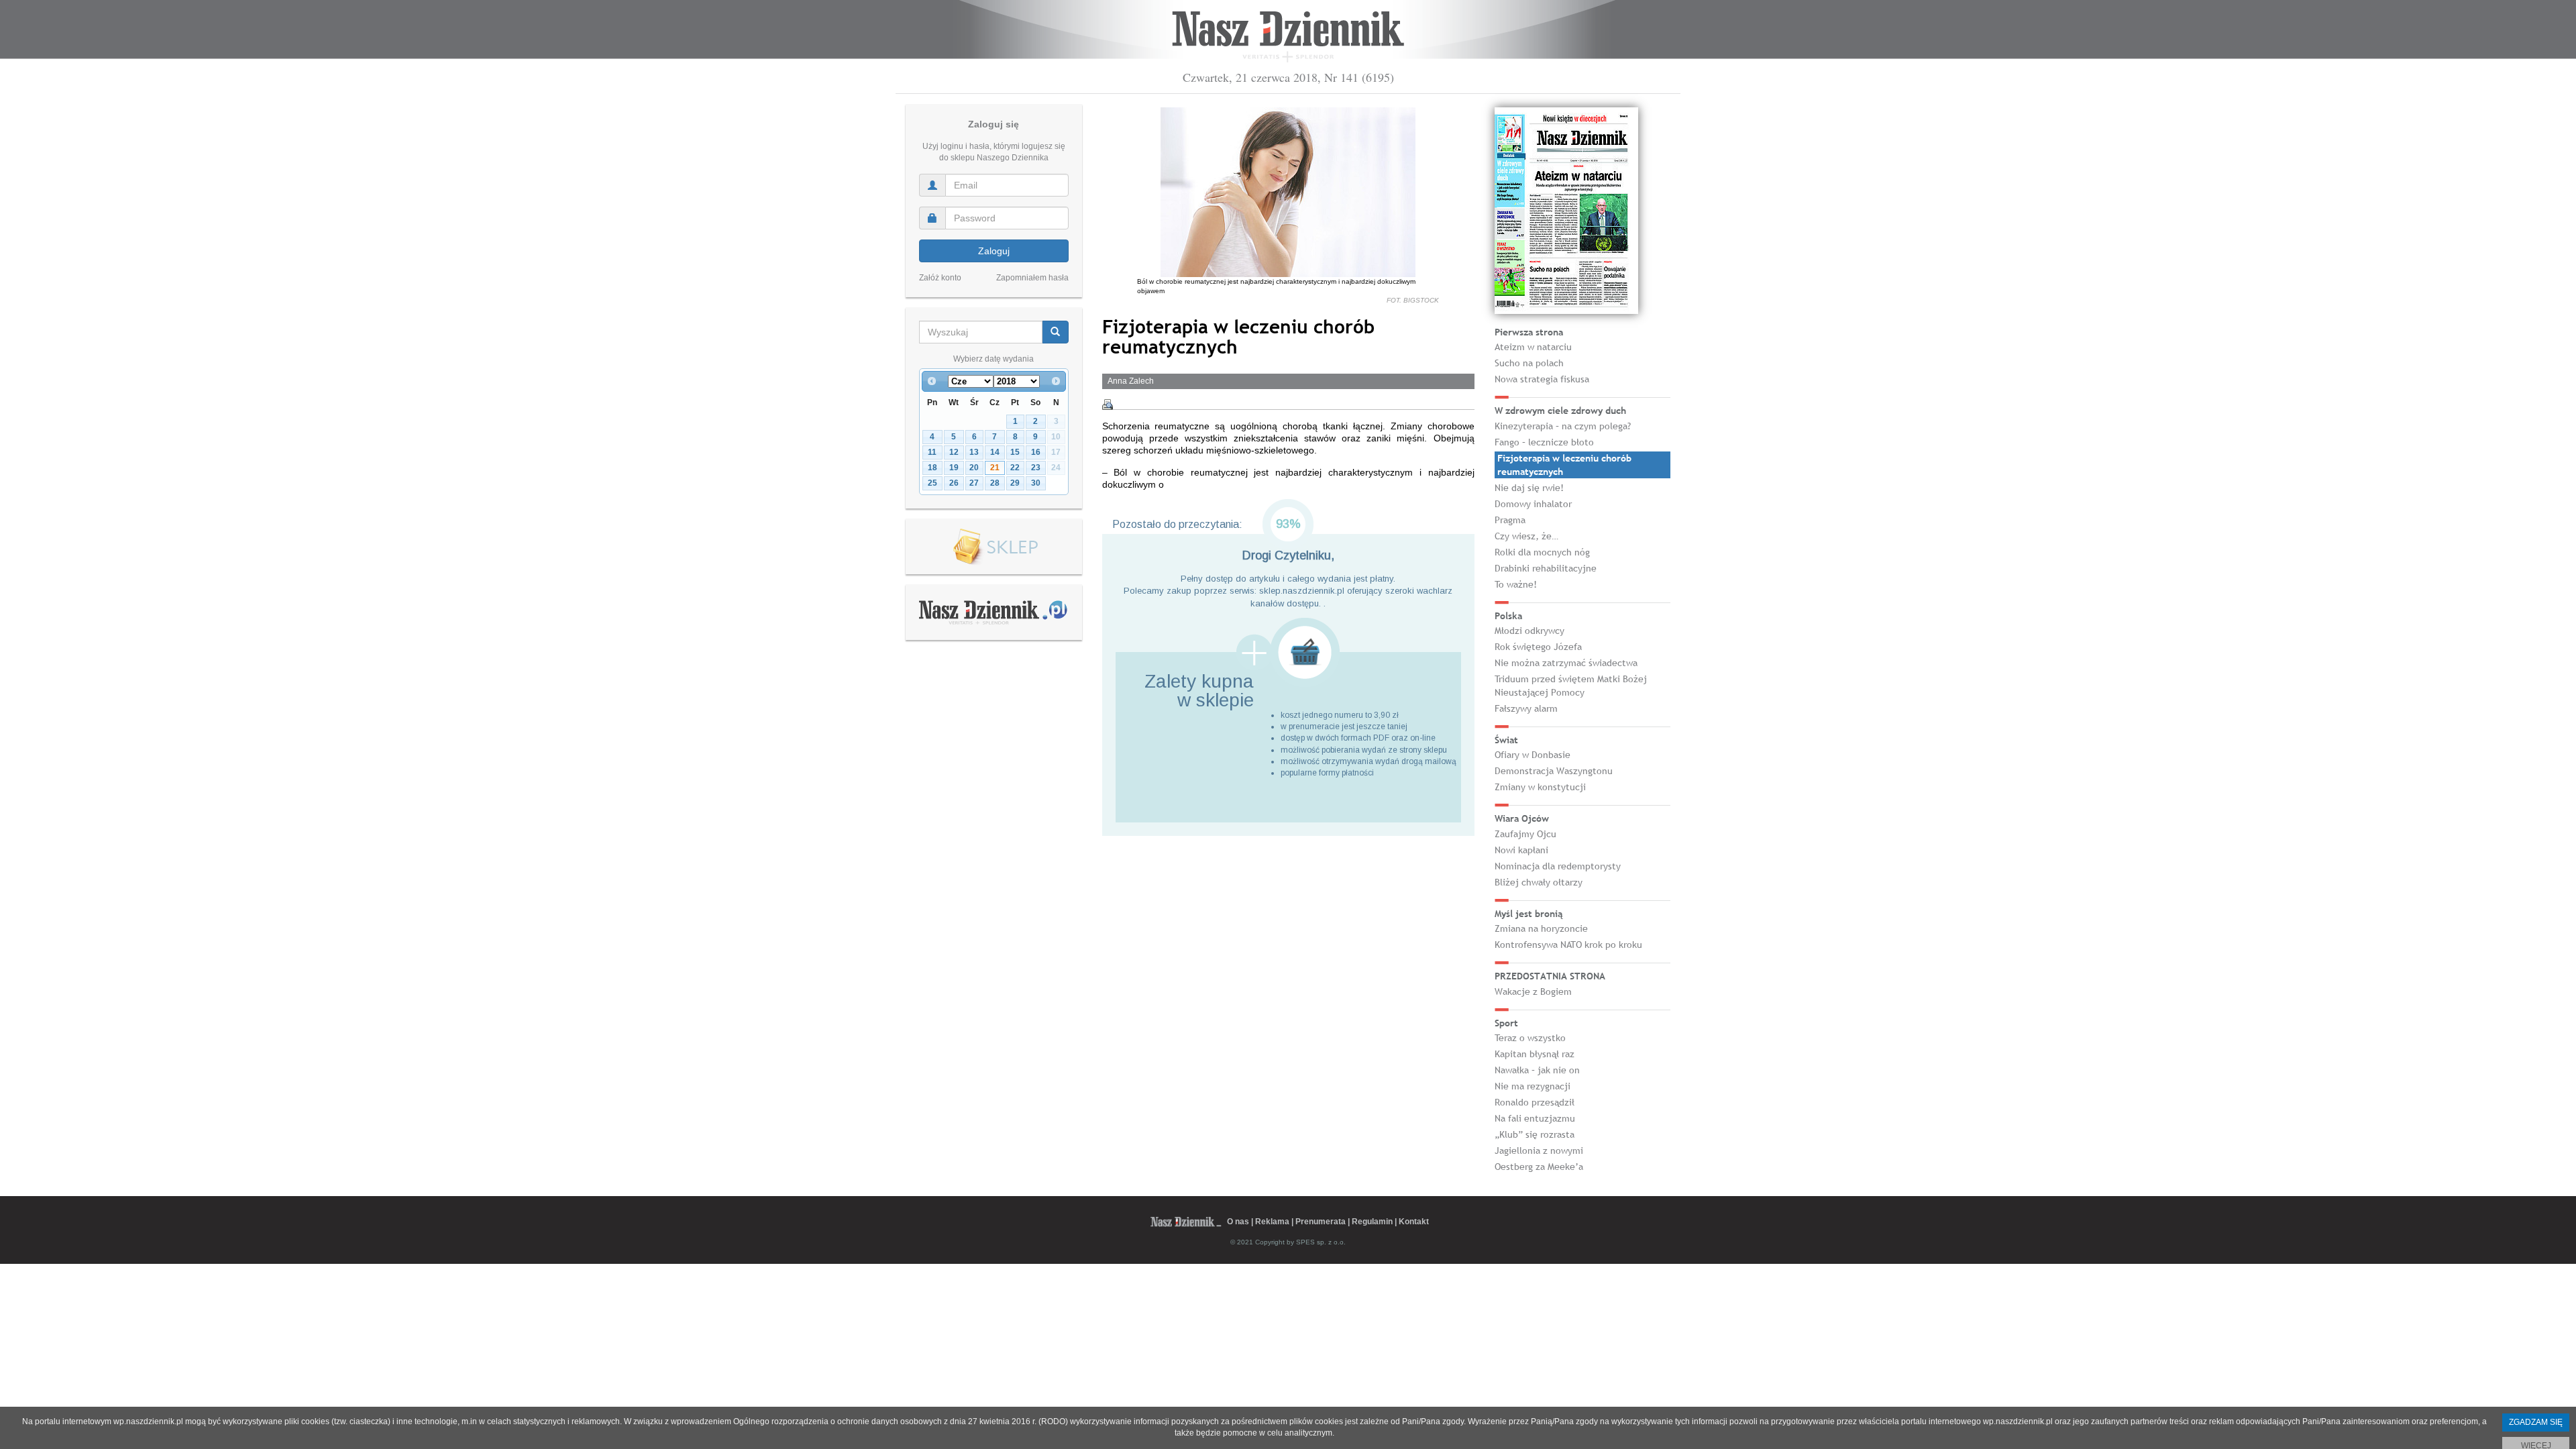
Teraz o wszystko (1530, 1038)
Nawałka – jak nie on (1537, 1070)
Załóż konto (940, 278)
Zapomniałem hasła (1032, 278)
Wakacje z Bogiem (1533, 991)
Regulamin (1372, 1222)
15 (1015, 452)
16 (1036, 452)
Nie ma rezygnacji (1533, 1086)
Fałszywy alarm (1526, 708)
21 (995, 468)
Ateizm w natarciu (1533, 347)
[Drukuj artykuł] (1108, 405)
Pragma (1510, 520)
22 (1015, 468)
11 (932, 452)
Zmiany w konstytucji (1540, 787)
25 (932, 483)
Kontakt (1414, 1222)
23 (1036, 468)
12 (954, 452)
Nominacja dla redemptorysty (1558, 866)
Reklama (1272, 1222)
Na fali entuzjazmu (1535, 1118)
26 (954, 483)
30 (1036, 483)
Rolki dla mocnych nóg (1542, 552)
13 (974, 452)
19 (954, 468)
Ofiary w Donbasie (1533, 755)
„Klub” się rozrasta (1535, 1134)
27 (974, 483)
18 (932, 468)
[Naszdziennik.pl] (994, 612)
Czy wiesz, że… (1526, 536)
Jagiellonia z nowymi (1539, 1150)
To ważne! (1516, 584)
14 (995, 452)
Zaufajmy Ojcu (1525, 834)
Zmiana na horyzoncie (1541, 928)
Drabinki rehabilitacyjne (1546, 568)
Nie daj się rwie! (1529, 488)
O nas (1238, 1222)
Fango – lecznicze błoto (1544, 442)
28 (995, 483)
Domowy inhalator (1533, 504)
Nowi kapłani (1521, 850)
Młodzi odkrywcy (1529, 631)
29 (1015, 483)
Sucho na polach (1529, 363)
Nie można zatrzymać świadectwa (1566, 663)
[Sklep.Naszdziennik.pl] (994, 547)
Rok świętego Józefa (1538, 647)
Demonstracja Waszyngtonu (1554, 771)
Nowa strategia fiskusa (1542, 379)
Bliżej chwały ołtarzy (1539, 882)
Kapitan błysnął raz (1535, 1054)
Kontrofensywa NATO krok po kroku (1568, 945)
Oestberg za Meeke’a (1539, 1167)
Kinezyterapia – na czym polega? (1563, 426)
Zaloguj (994, 251)
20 (974, 468)
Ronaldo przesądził (1535, 1102)
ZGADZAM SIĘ (2536, 1422)
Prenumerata (1321, 1222)
